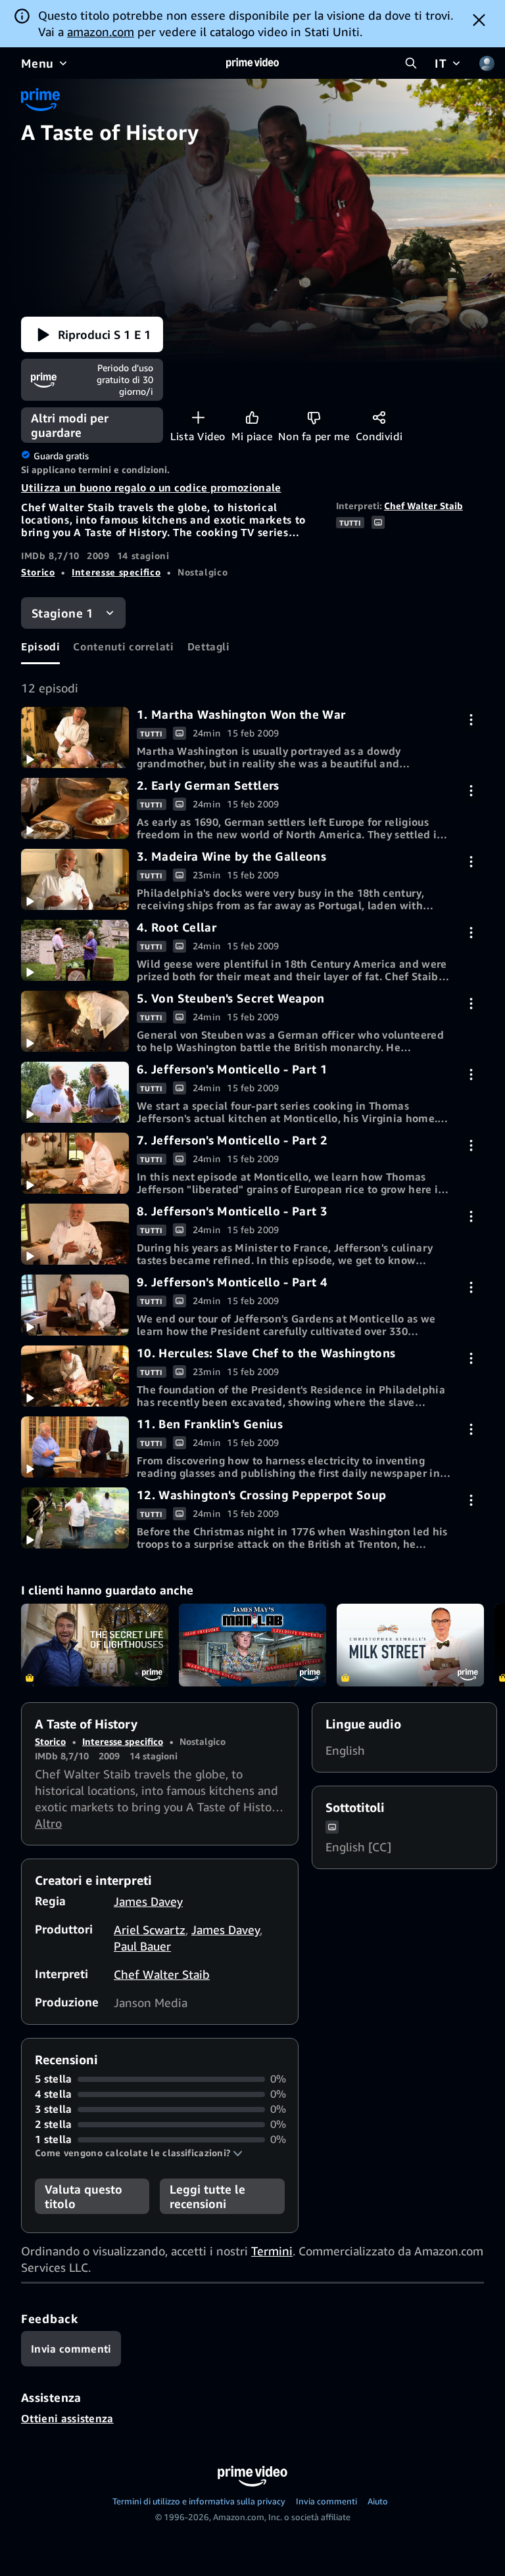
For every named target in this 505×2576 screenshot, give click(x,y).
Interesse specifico (116, 572)
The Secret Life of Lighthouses (95, 1645)
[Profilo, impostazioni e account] (487, 63)
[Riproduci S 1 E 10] (75, 1376)
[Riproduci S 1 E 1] (75, 737)
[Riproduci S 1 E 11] (75, 1447)
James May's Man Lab (252, 1645)
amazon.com (101, 32)
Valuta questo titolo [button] (84, 2196)
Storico (38, 572)
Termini (272, 2251)
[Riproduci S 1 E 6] (75, 1092)
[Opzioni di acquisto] (471, 720)
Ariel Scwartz (150, 1930)
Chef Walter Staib (423, 506)
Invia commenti (326, 2501)
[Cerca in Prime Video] (411, 63)
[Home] (252, 63)
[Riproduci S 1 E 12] (75, 1518)
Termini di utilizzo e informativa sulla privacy (199, 2501)
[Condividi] (379, 418)
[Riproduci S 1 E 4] (75, 950)
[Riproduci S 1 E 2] (75, 808)
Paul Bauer (142, 1946)
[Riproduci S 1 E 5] (75, 1021)
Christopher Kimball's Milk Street (410, 1645)
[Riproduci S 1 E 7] (75, 1163)
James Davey (148, 1901)
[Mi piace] (252, 418)
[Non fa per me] (314, 418)
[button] (92, 334)
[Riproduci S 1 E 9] (75, 1305)
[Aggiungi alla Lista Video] (198, 418)
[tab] (40, 646)
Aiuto (378, 2501)
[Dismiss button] (479, 20)
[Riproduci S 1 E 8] (75, 1234)
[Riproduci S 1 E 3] (75, 879)
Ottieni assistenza (67, 2418)
